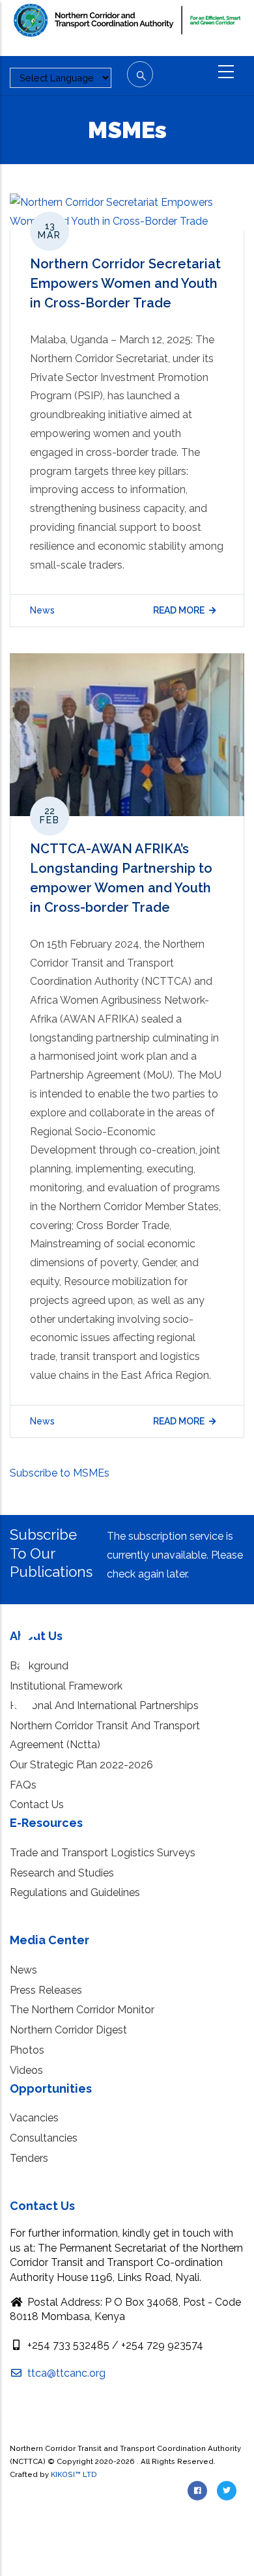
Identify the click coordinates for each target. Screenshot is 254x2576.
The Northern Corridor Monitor (82, 2010)
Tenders (29, 2158)
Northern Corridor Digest (68, 2030)
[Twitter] (24, 1692)
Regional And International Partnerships (104, 1706)
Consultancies (44, 2138)
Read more (179, 610)
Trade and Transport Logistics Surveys (103, 1853)
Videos (26, 2070)
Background (39, 1666)
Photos (27, 2050)
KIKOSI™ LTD (74, 2474)
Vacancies (34, 2118)
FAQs (23, 1785)
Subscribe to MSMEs (60, 1473)
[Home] (127, 27)
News (42, 610)
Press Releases (46, 1990)
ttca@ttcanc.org (65, 2373)
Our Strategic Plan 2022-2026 (81, 1765)
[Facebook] (24, 1634)
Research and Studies (62, 1873)
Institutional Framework (66, 1686)
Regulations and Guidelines (75, 1892)
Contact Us (37, 1805)
